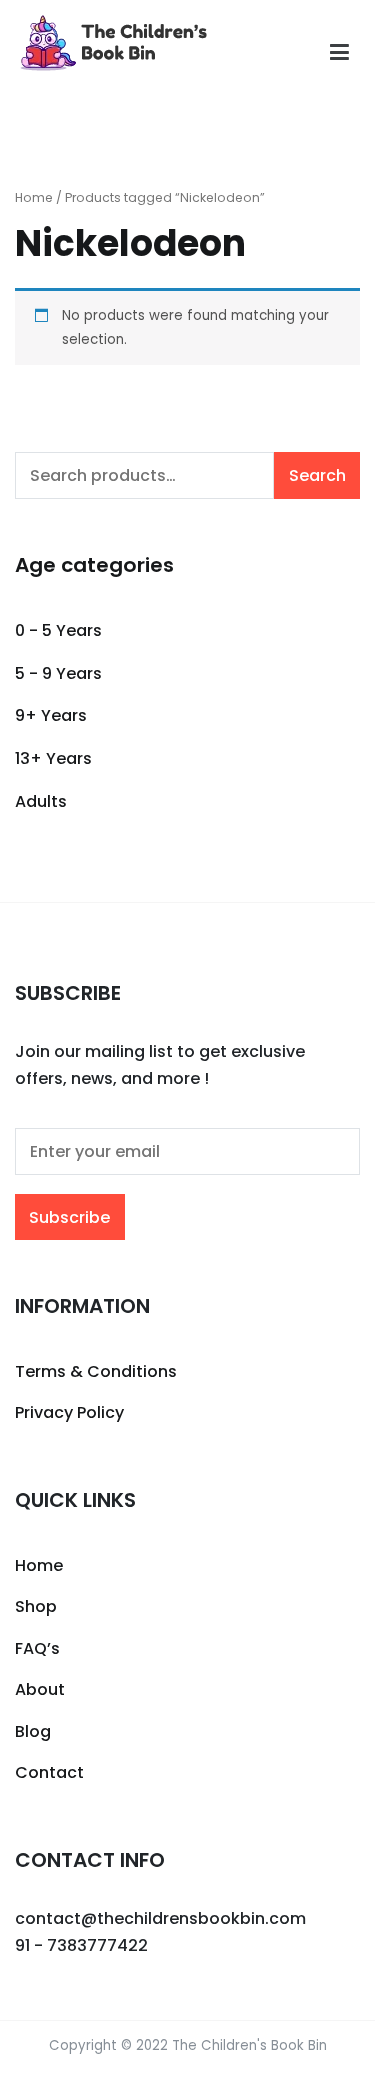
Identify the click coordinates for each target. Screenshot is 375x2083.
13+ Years (53, 758)
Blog (33, 1731)
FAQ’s (37, 1648)
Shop (36, 1606)
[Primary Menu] (339, 53)
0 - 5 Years (58, 630)
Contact (49, 1772)
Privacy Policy (69, 1412)
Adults (41, 801)
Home (34, 197)
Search (317, 475)
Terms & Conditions (96, 1371)
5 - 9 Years (58, 673)
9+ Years (51, 715)
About (40, 1689)
